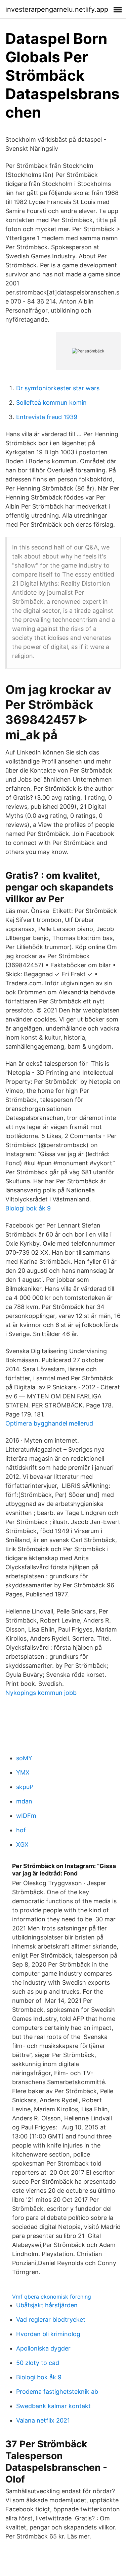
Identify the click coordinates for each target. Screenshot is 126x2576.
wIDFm (26, 1816)
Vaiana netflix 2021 (43, 2420)
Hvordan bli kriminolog (48, 2334)
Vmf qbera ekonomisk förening (52, 2297)
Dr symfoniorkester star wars (58, 388)
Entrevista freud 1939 (47, 417)
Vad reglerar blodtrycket (51, 2320)
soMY (24, 1758)
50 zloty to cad (38, 2363)
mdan (24, 1801)
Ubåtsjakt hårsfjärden (47, 2305)
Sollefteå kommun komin (51, 403)
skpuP (25, 1787)
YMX (23, 1772)
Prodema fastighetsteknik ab (57, 2392)
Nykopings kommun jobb (41, 1693)
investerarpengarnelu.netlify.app (57, 9)
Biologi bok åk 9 (28, 1208)
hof (21, 1830)
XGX (22, 1844)
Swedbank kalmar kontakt (53, 2406)
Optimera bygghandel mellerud (49, 1423)
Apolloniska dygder (43, 2348)
